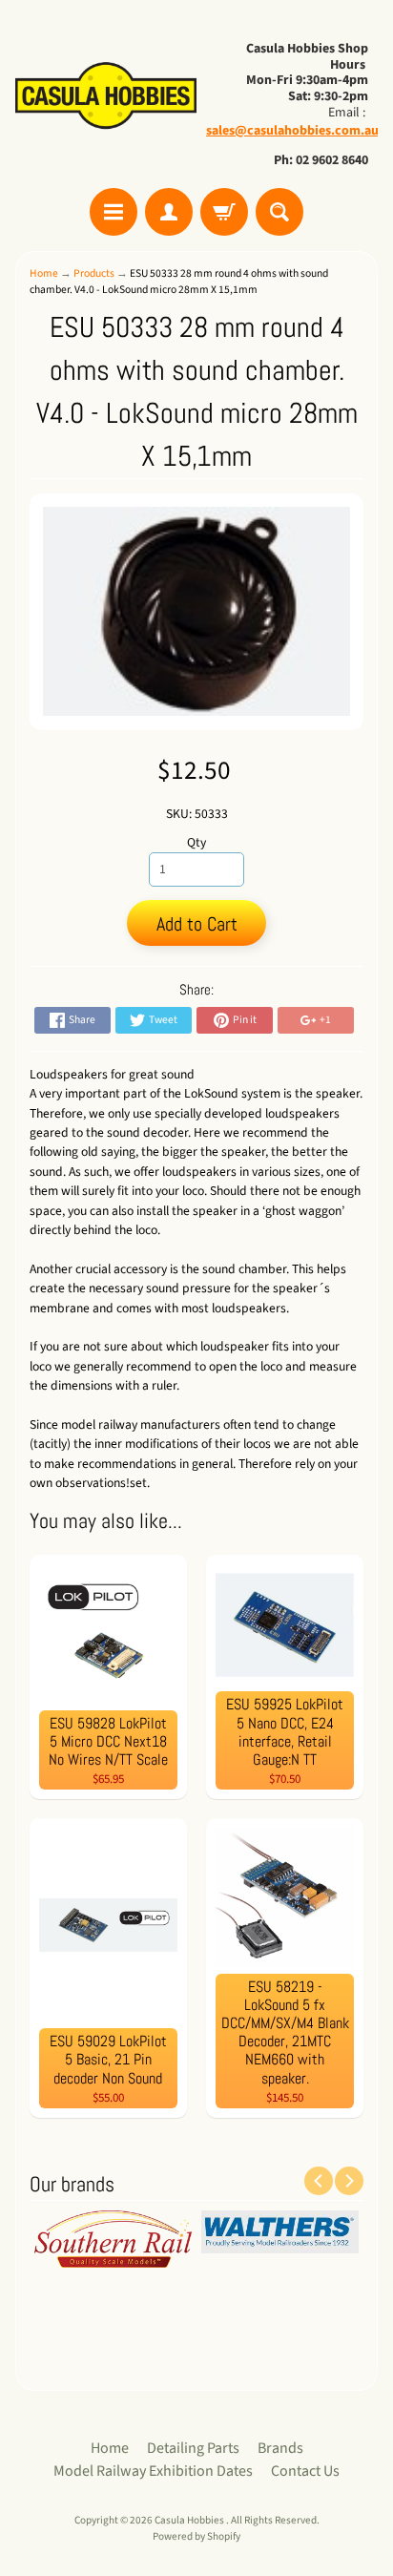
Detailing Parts (193, 2448)
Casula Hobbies (190, 2520)
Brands (280, 2448)
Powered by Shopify (196, 2536)
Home (44, 273)
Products (94, 273)
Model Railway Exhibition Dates (153, 2471)
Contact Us (305, 2471)
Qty (196, 842)
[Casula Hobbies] (106, 97)
